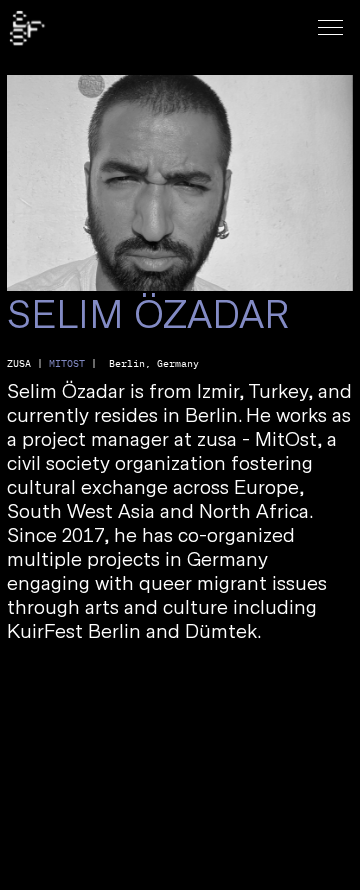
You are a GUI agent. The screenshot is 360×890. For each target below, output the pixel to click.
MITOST (67, 363)
